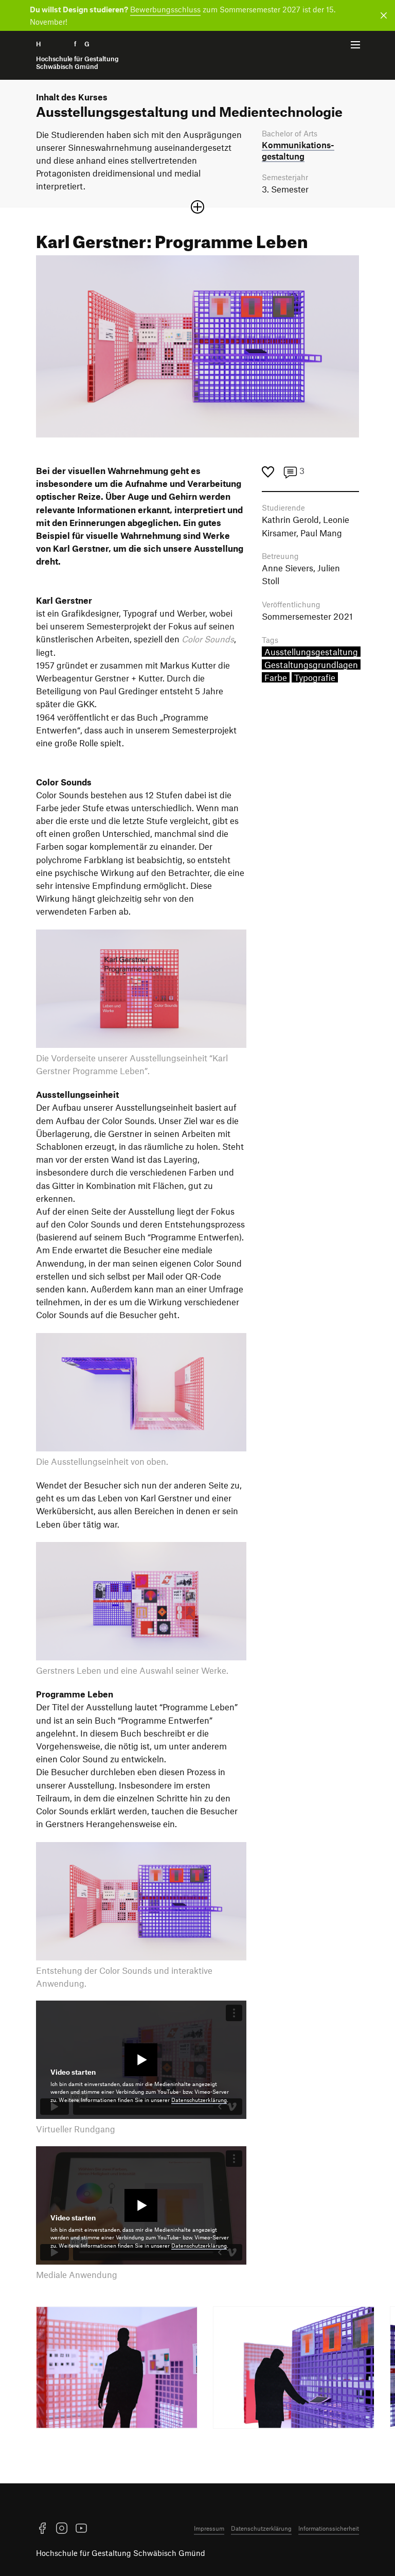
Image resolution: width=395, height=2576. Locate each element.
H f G (77, 55)
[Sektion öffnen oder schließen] (197, 207)
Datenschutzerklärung (199, 2100)
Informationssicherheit (329, 2528)
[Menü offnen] (355, 45)
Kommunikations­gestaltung (298, 150)
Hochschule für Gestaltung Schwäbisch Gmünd (121, 2553)
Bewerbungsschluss (165, 9)
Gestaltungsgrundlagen (311, 664)
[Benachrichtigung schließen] (382, 15)
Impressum (209, 2528)
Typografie (315, 677)
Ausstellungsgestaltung (311, 652)
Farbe (276, 677)
